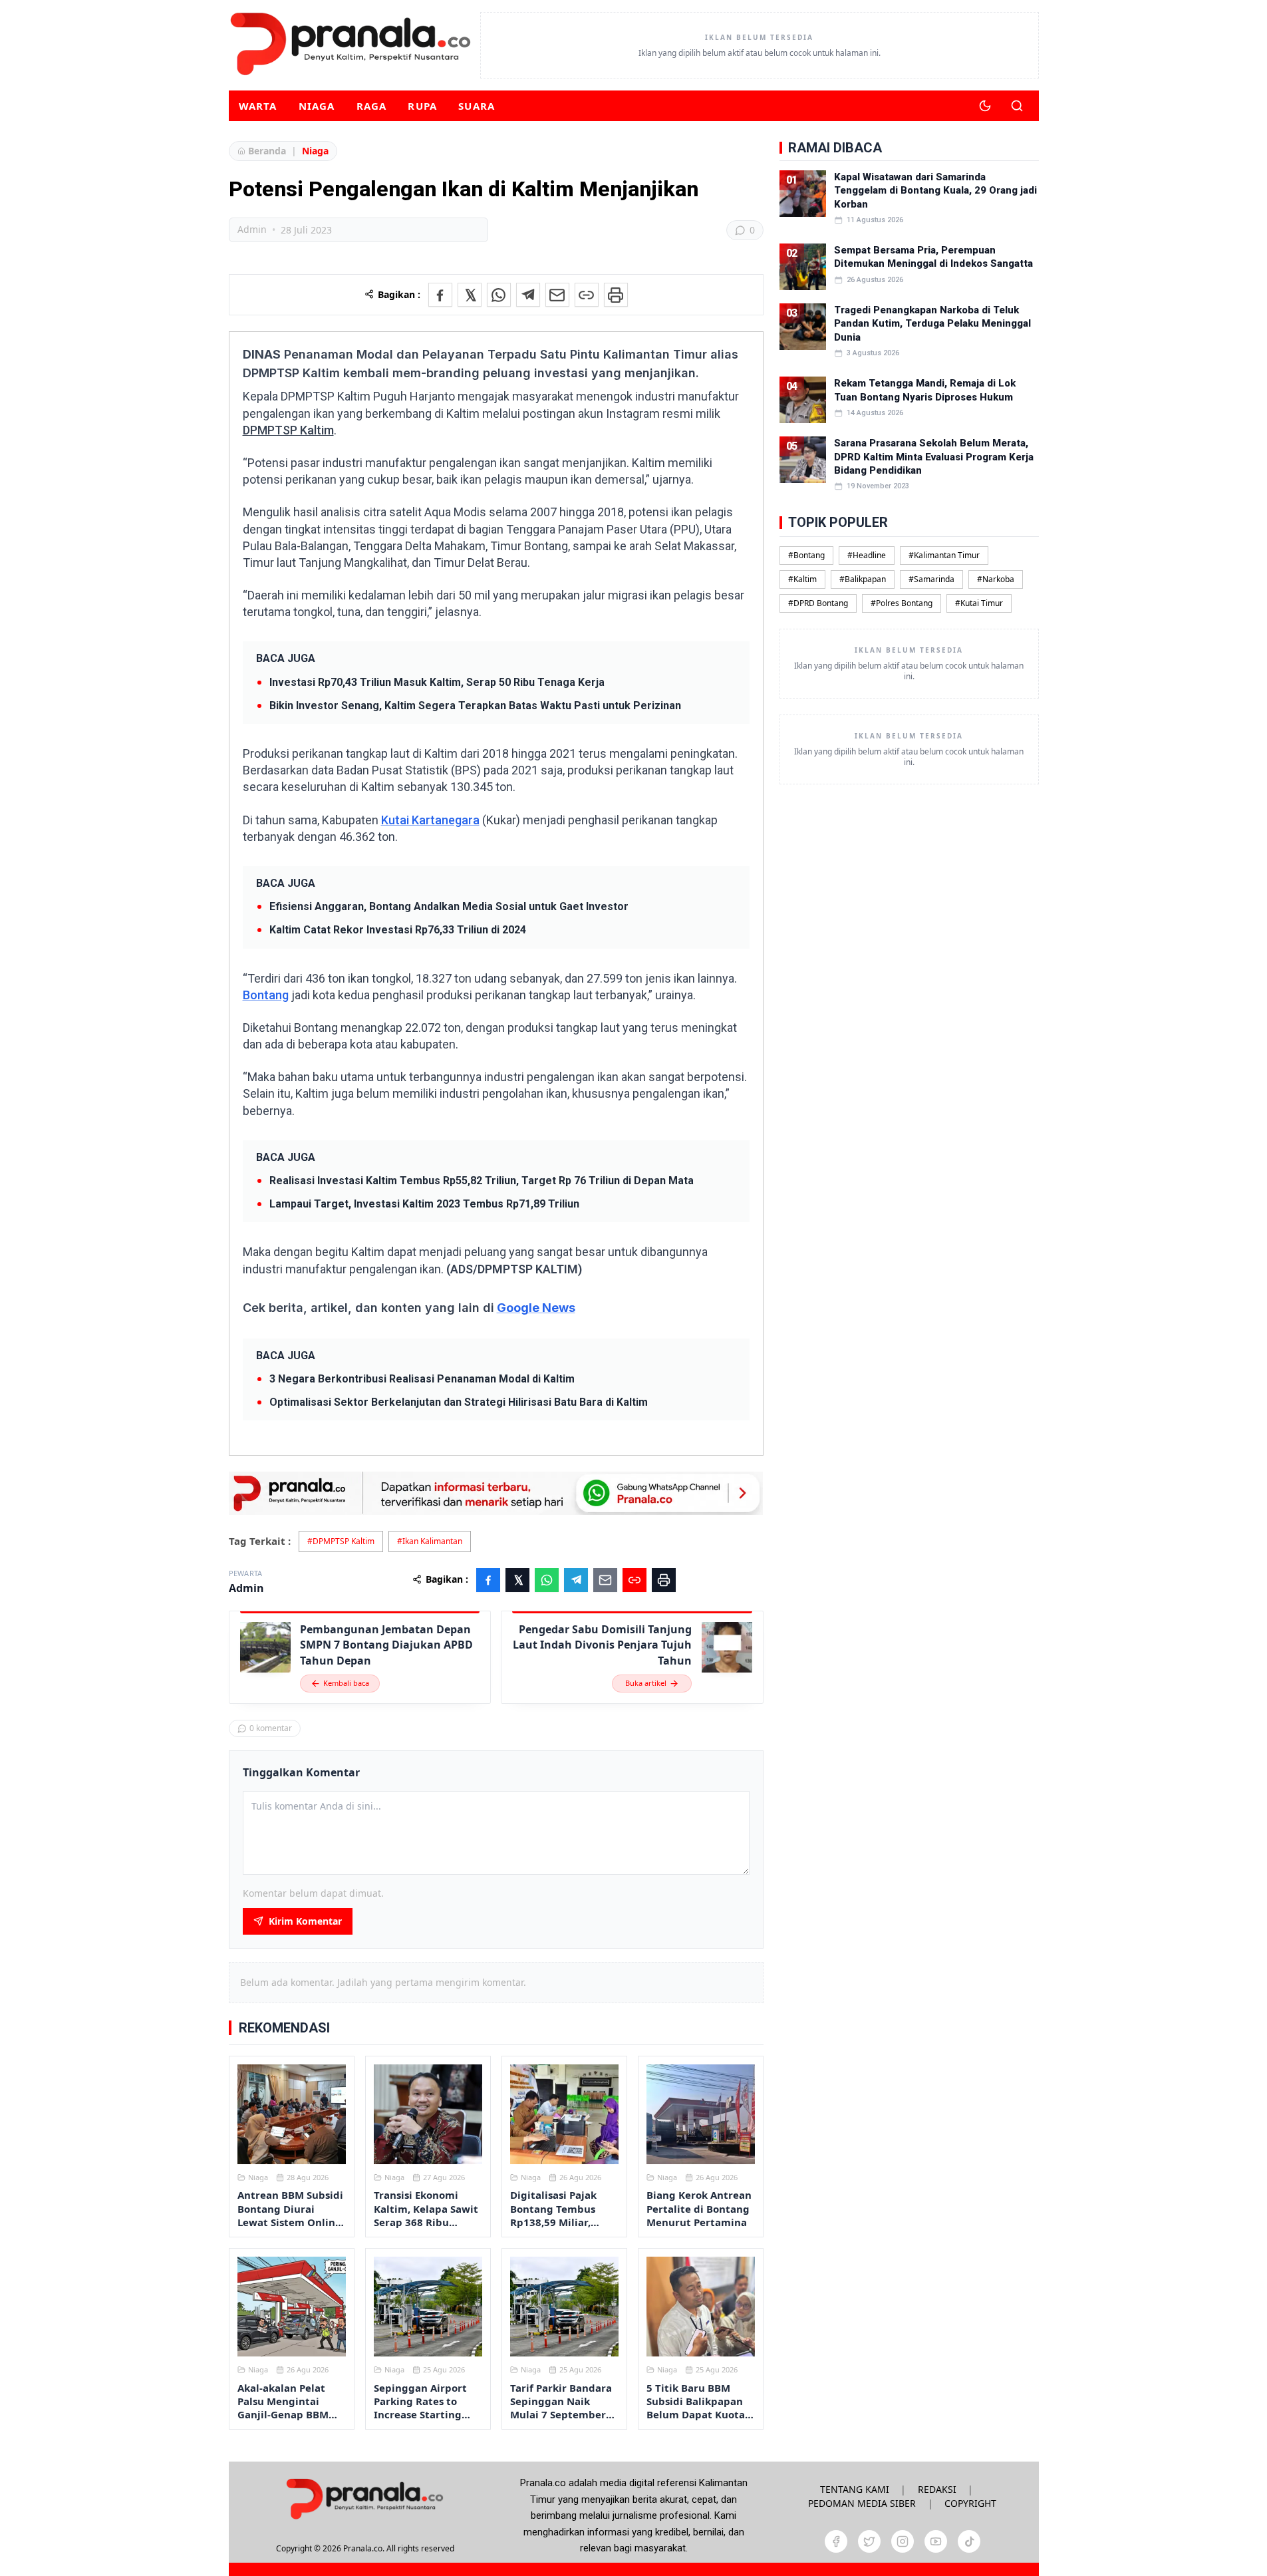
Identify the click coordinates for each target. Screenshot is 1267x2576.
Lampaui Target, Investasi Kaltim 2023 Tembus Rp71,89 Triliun (424, 1204)
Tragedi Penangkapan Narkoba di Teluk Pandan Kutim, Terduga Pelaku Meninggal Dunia (932, 324)
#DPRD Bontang (818, 603)
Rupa (422, 106)
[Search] (1017, 106)
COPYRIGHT (970, 2503)
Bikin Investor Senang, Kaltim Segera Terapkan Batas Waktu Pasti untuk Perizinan (475, 706)
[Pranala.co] (364, 2498)
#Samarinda (931, 579)
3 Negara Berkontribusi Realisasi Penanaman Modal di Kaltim (422, 1379)
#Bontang (806, 555)
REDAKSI (937, 2489)
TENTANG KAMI (855, 2489)
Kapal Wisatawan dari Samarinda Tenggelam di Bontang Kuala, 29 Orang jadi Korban (935, 191)
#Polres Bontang (902, 603)
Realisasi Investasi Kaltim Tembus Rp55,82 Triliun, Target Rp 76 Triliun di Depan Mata (482, 1181)
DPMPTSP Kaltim (288, 430)
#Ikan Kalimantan (430, 1541)
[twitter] (869, 2541)
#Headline (867, 555)
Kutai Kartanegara (430, 820)
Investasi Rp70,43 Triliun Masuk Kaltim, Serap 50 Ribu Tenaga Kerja (437, 682)
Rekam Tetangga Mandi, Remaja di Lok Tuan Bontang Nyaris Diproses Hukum (925, 390)
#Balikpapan (863, 579)
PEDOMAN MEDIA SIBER (862, 2503)
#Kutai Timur (979, 603)
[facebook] (836, 2541)
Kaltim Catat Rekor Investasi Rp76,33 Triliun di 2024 (398, 930)
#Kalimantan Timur (944, 555)
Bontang (266, 995)
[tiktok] (969, 2541)
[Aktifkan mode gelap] (985, 106)
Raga (372, 106)
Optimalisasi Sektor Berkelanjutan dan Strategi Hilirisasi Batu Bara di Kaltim (459, 1402)
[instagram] (903, 2541)
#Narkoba (996, 579)
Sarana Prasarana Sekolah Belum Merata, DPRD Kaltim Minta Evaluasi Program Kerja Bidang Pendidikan (934, 457)
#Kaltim (802, 579)
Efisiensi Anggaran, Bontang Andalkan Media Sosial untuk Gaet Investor (449, 906)
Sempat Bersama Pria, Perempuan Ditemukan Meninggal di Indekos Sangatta (933, 257)
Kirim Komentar (305, 1921)
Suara (477, 106)
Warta (258, 106)
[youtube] (936, 2541)
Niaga (317, 106)
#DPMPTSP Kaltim (341, 1541)
